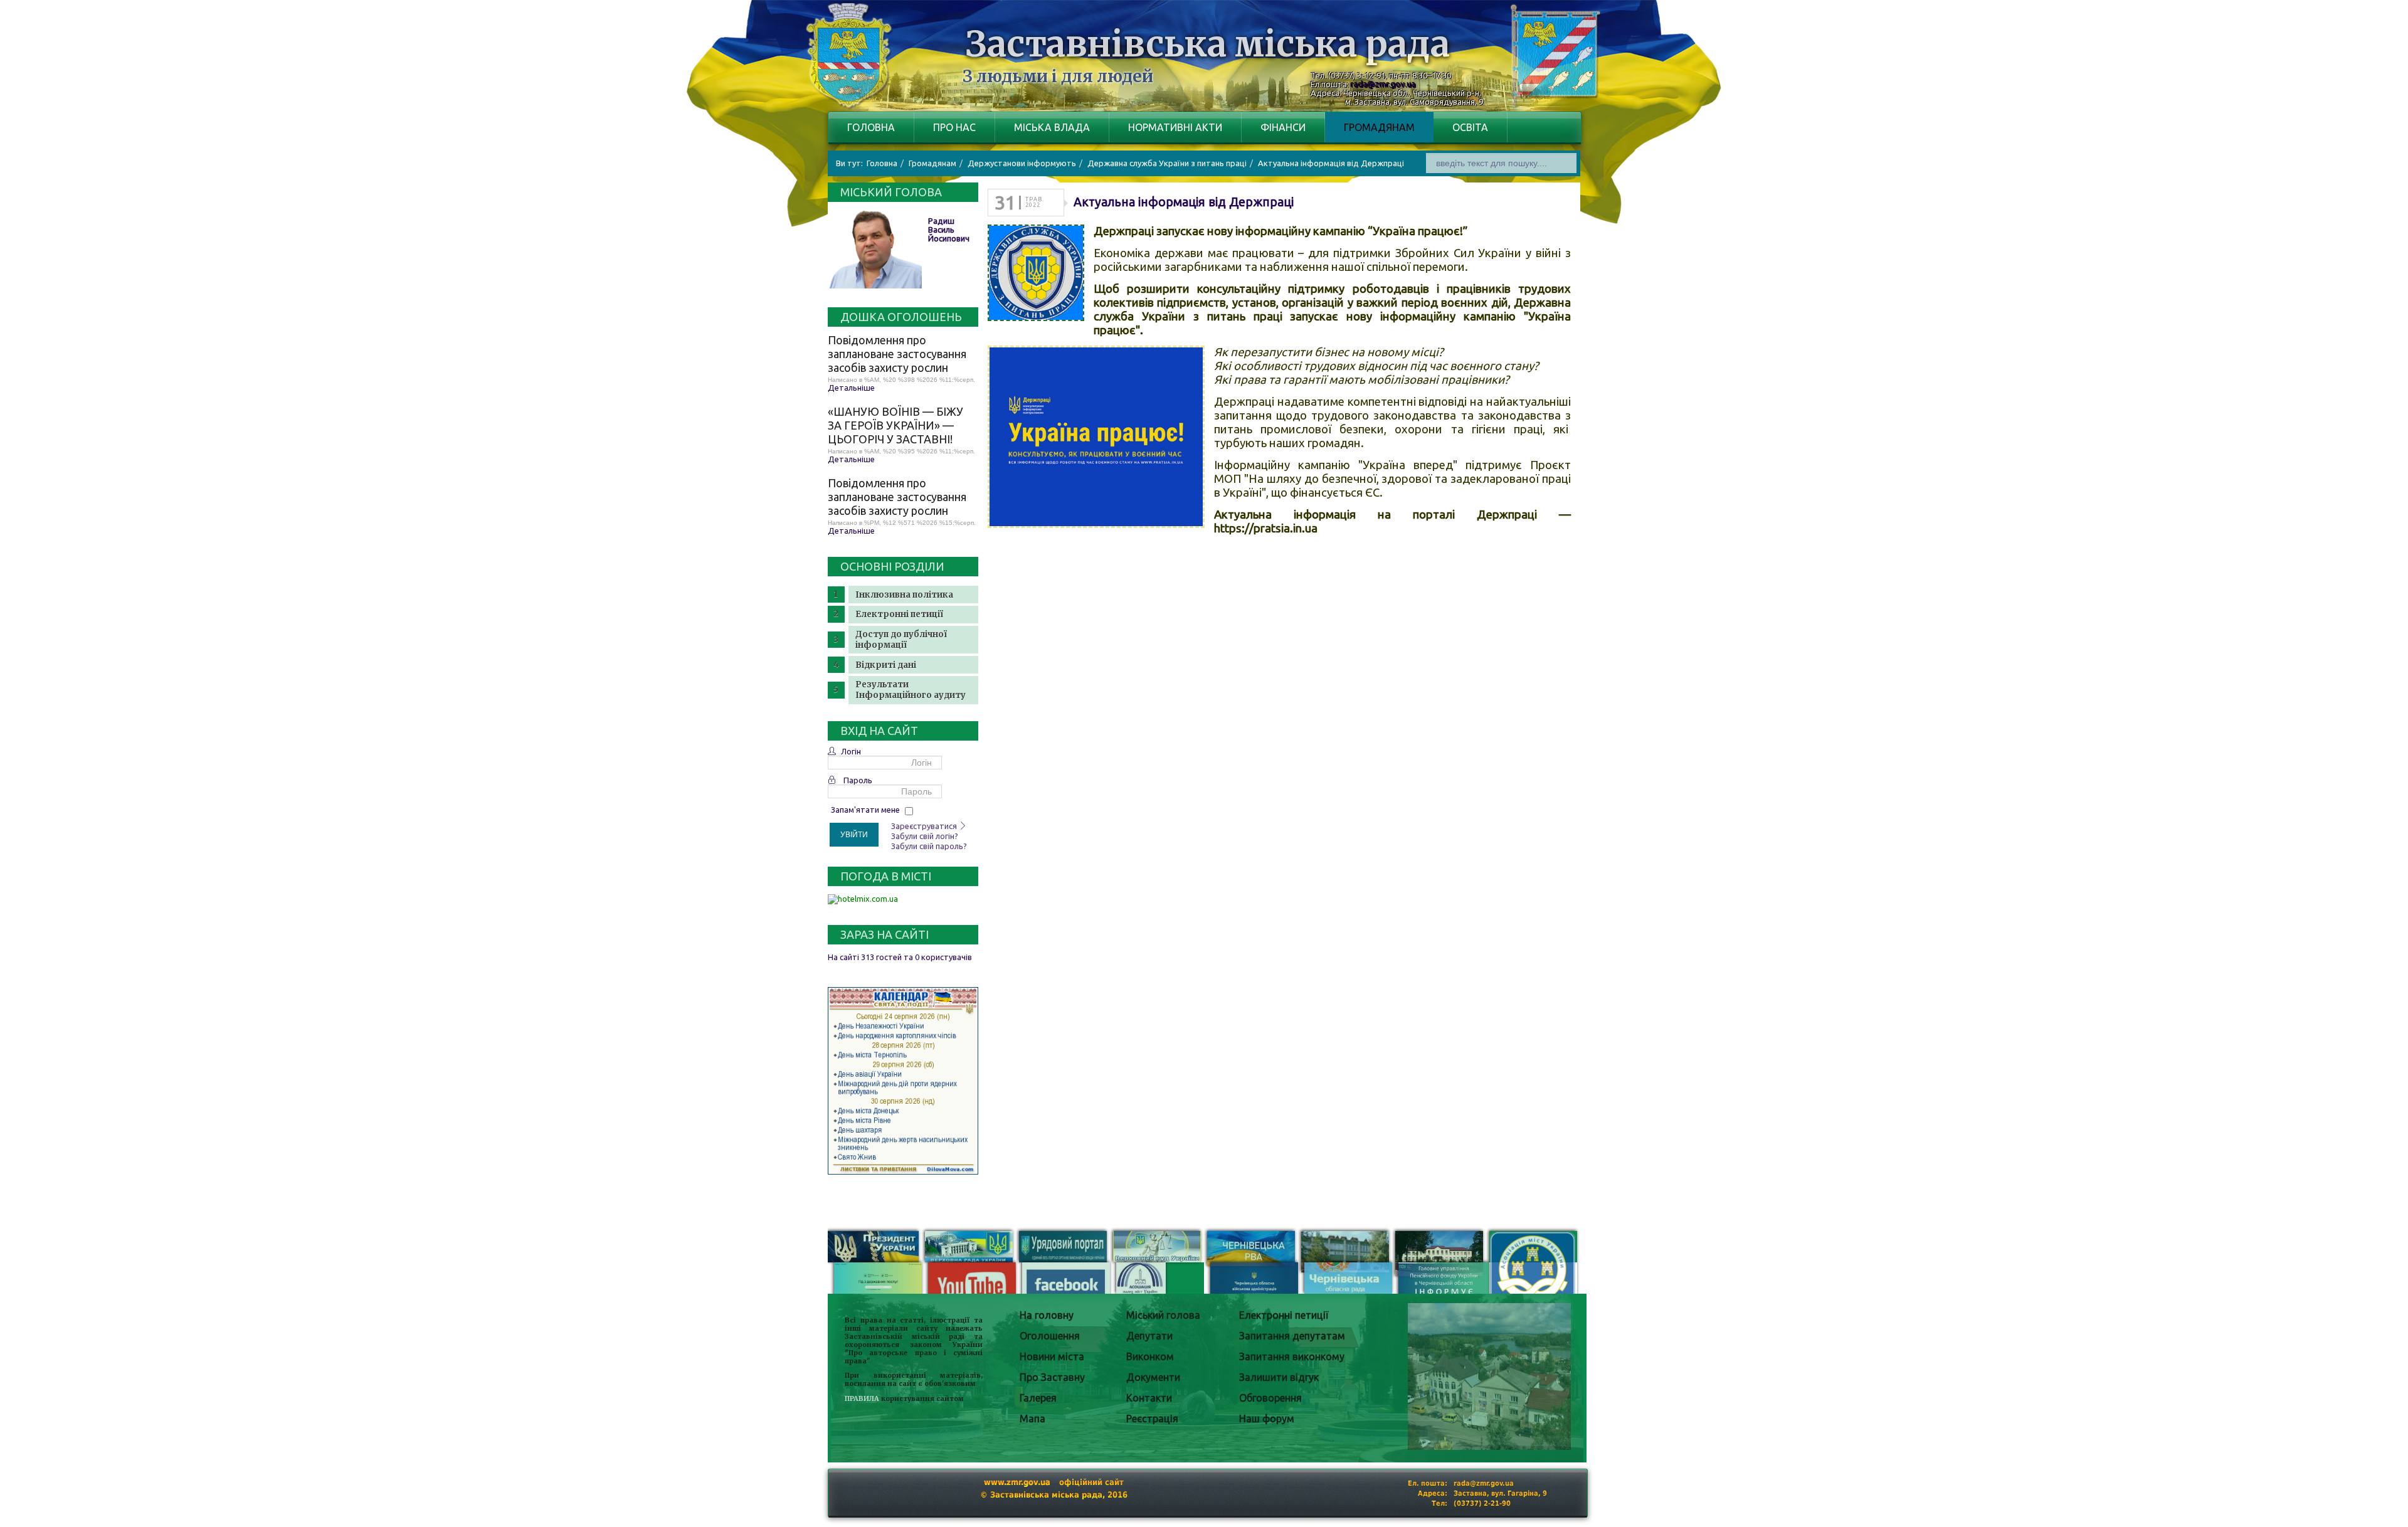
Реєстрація (1152, 1419)
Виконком (1150, 1356)
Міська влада (1052, 127)
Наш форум (1267, 1419)
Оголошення (1050, 1336)
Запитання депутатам (1292, 1336)
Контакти (1149, 1398)
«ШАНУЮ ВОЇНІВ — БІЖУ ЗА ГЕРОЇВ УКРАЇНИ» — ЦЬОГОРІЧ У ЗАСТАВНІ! (895, 425)
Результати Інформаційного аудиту (911, 690)
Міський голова (1163, 1315)
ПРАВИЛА (862, 1399)
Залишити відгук (1279, 1377)
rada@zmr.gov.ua (1383, 84)
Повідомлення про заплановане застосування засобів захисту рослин (897, 354)
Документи (1153, 1377)
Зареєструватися (925, 826)
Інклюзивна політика (904, 595)
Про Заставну (1052, 1377)
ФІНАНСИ (1283, 127)
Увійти (854, 835)
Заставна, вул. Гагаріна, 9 (1500, 1493)
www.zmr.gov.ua (1017, 1482)
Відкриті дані (886, 665)
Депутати (1149, 1336)
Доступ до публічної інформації (901, 640)
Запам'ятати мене (865, 810)
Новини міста (1052, 1356)
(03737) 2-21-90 (1482, 1503)
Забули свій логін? (925, 836)
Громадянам (1379, 127)
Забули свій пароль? (929, 846)
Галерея (1038, 1398)
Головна (871, 127)
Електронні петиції (899, 614)
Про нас (954, 127)
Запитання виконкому (1292, 1356)
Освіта (1470, 127)
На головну (1047, 1315)
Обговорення (1270, 1398)
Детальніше (851, 388)
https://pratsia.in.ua (1266, 528)
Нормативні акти (1175, 127)
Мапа (1032, 1419)
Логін (851, 751)
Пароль (858, 780)
